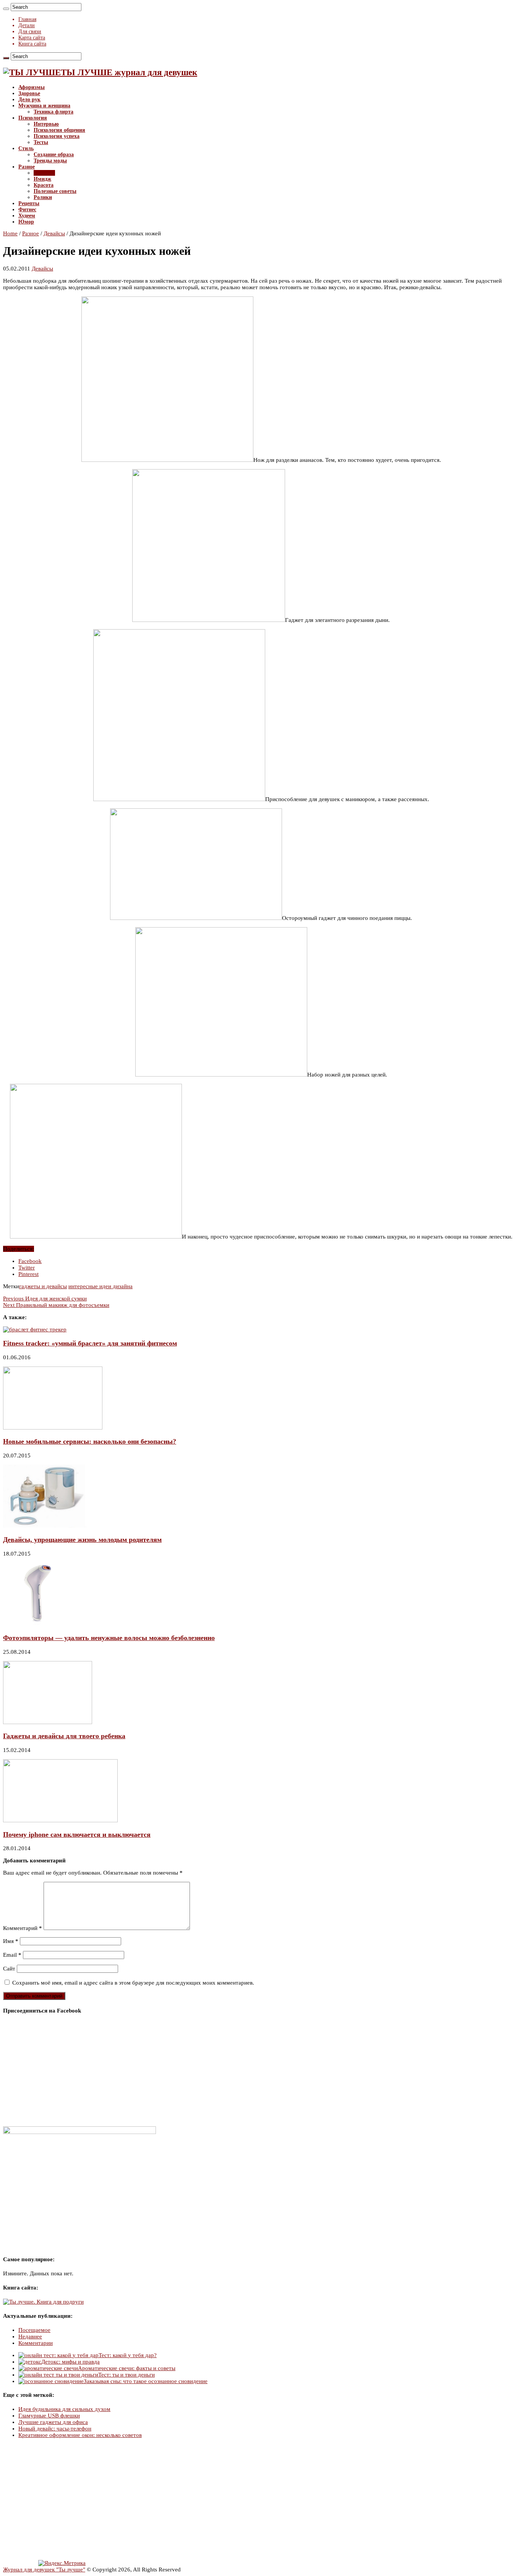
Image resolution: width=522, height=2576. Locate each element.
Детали (27, 25)
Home (10, 233)
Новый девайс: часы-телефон (55, 2429)
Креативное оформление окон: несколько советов (80, 2435)
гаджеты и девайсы (43, 1286)
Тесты (41, 142)
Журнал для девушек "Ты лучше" (44, 2570)
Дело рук (29, 100)
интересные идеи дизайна (101, 1286)
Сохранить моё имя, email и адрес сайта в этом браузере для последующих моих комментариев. (133, 1983)
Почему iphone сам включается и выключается (77, 1834)
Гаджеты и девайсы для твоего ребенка (64, 1736)
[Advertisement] (232, 2500)
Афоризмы (32, 87)
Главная (27, 19)
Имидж (42, 179)
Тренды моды (50, 161)
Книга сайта (32, 44)
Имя (11, 1941)
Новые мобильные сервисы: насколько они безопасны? (90, 1441)
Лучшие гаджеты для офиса (53, 2422)
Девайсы (44, 173)
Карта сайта (32, 38)
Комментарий (23, 1928)
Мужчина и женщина (44, 106)
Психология (33, 118)
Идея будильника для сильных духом (64, 2409)
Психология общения (59, 130)
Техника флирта (53, 112)
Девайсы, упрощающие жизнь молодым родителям (82, 1540)
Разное (27, 167)
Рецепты (29, 203)
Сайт (9, 1969)
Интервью (46, 124)
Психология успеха (57, 136)
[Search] (6, 9)
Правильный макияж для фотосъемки (56, 1305)
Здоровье (29, 93)
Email (12, 1955)
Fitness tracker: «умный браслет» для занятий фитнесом (90, 1343)
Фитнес (27, 210)
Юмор (26, 222)
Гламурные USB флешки (49, 2416)
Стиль (26, 148)
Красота (44, 185)
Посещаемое (34, 2330)
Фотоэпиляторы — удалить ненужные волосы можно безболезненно (109, 1638)
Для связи (30, 32)
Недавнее (30, 2336)
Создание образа (54, 155)
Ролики (43, 197)
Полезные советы (55, 191)
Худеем (27, 216)
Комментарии (36, 2343)
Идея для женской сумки (45, 1299)
